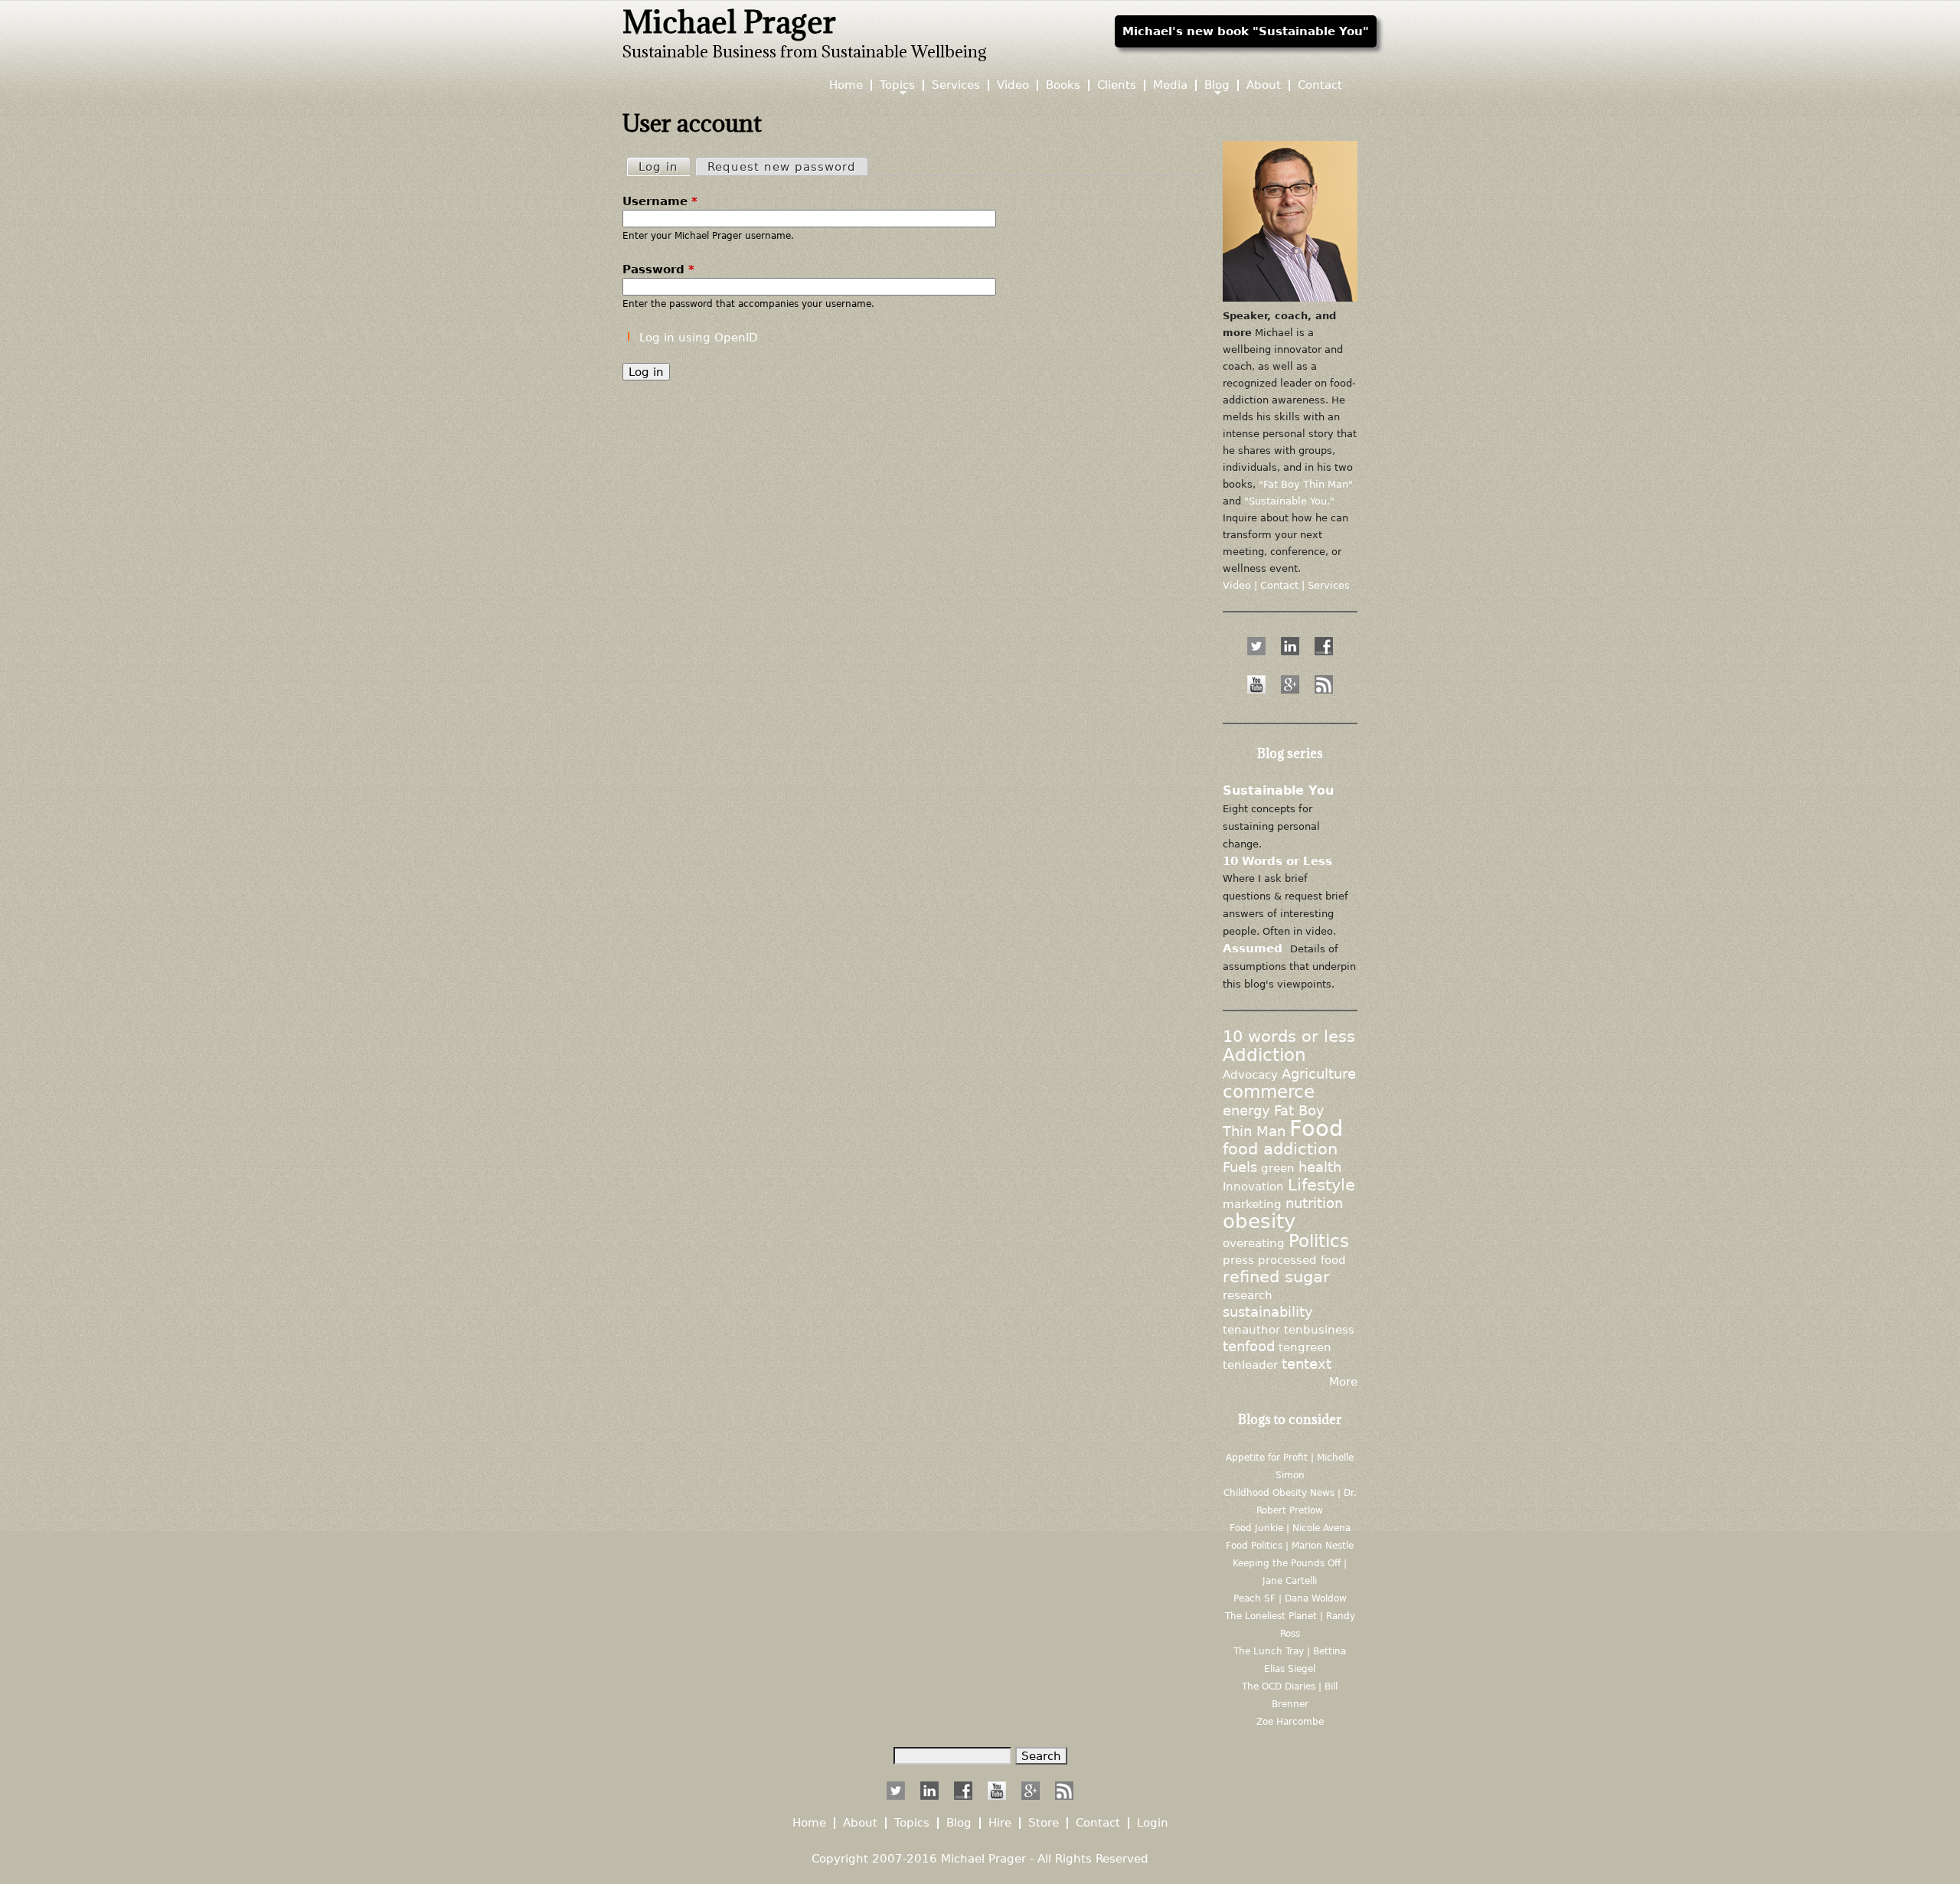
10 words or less (1289, 1037)
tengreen (1305, 1347)
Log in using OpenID (699, 337)
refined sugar (1276, 1277)
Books (1063, 85)
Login (1153, 1823)
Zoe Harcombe (1290, 1722)
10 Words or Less (1277, 861)
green (1278, 1168)
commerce (1269, 1092)
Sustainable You (1278, 790)
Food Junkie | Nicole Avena (1290, 1528)
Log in (664, 167)
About (1264, 85)
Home (846, 85)
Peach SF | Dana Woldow (1290, 1598)
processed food (1302, 1260)
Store (1044, 1823)
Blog (1217, 85)
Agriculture (1319, 1074)
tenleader (1250, 1365)
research (1248, 1295)
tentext (1307, 1364)
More (1343, 1381)
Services (956, 85)
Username (660, 201)
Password (658, 269)
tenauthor (1251, 1329)
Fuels (1240, 1167)
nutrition (1314, 1203)
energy (1246, 1111)
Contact (1320, 85)
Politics (1319, 1241)
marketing (1252, 1204)
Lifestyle (1321, 1185)
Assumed (1253, 948)
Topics (897, 85)
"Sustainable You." (1289, 501)
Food (1316, 1128)
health (1320, 1167)
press (1238, 1260)
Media (1170, 85)
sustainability (1268, 1312)
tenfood (1249, 1347)
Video (1013, 85)
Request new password (782, 167)
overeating (1254, 1243)
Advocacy (1250, 1074)
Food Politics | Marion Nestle (1290, 1546)
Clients (1117, 85)
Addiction (1264, 1055)
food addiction (1280, 1149)
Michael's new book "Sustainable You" (1246, 31)
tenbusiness (1319, 1329)
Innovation (1253, 1186)
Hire (1000, 1823)
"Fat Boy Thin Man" (1306, 484)
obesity (1259, 1221)
